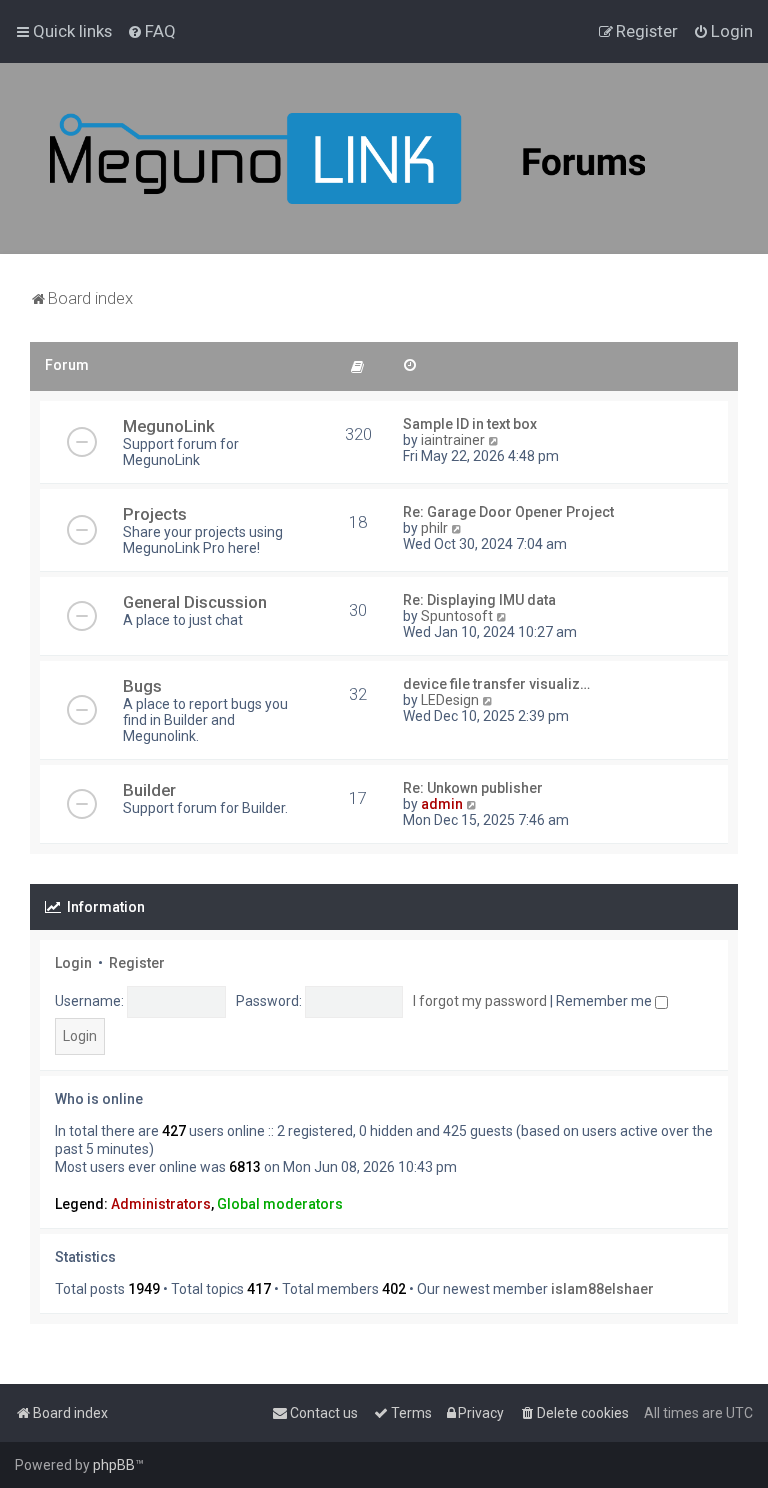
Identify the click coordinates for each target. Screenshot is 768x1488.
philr (434, 528)
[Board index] (400, 158)
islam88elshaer (602, 1289)
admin (442, 804)
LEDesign (450, 700)
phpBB (114, 1465)
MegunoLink (169, 426)
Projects (155, 514)
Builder (149, 790)
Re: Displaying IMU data (479, 600)
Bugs (142, 686)
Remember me (605, 1001)
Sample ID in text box (470, 424)
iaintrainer (453, 440)
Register (137, 963)
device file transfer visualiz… (496, 684)
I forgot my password (480, 1001)
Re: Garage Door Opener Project (508, 512)
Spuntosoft (457, 616)
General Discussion (195, 602)
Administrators (161, 1204)
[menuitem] (151, 31)
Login (73, 963)
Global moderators (280, 1204)
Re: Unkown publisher (473, 788)
